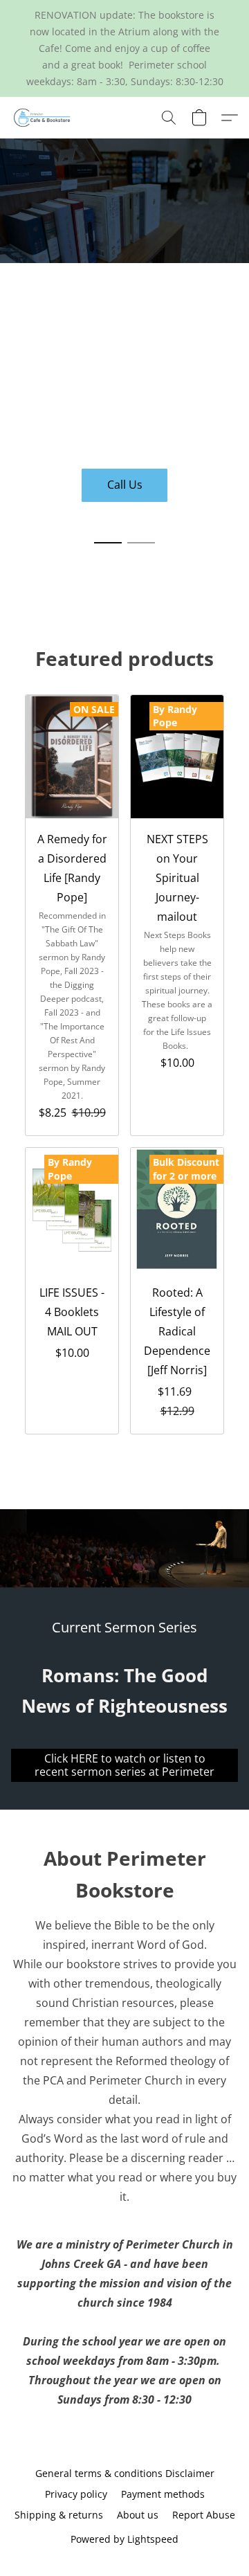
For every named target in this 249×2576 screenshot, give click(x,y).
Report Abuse (204, 2515)
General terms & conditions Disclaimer (125, 2473)
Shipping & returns (59, 2515)
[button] (44, 118)
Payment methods (163, 2494)
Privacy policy (76, 2494)
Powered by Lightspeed (124, 2539)
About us (138, 2515)
